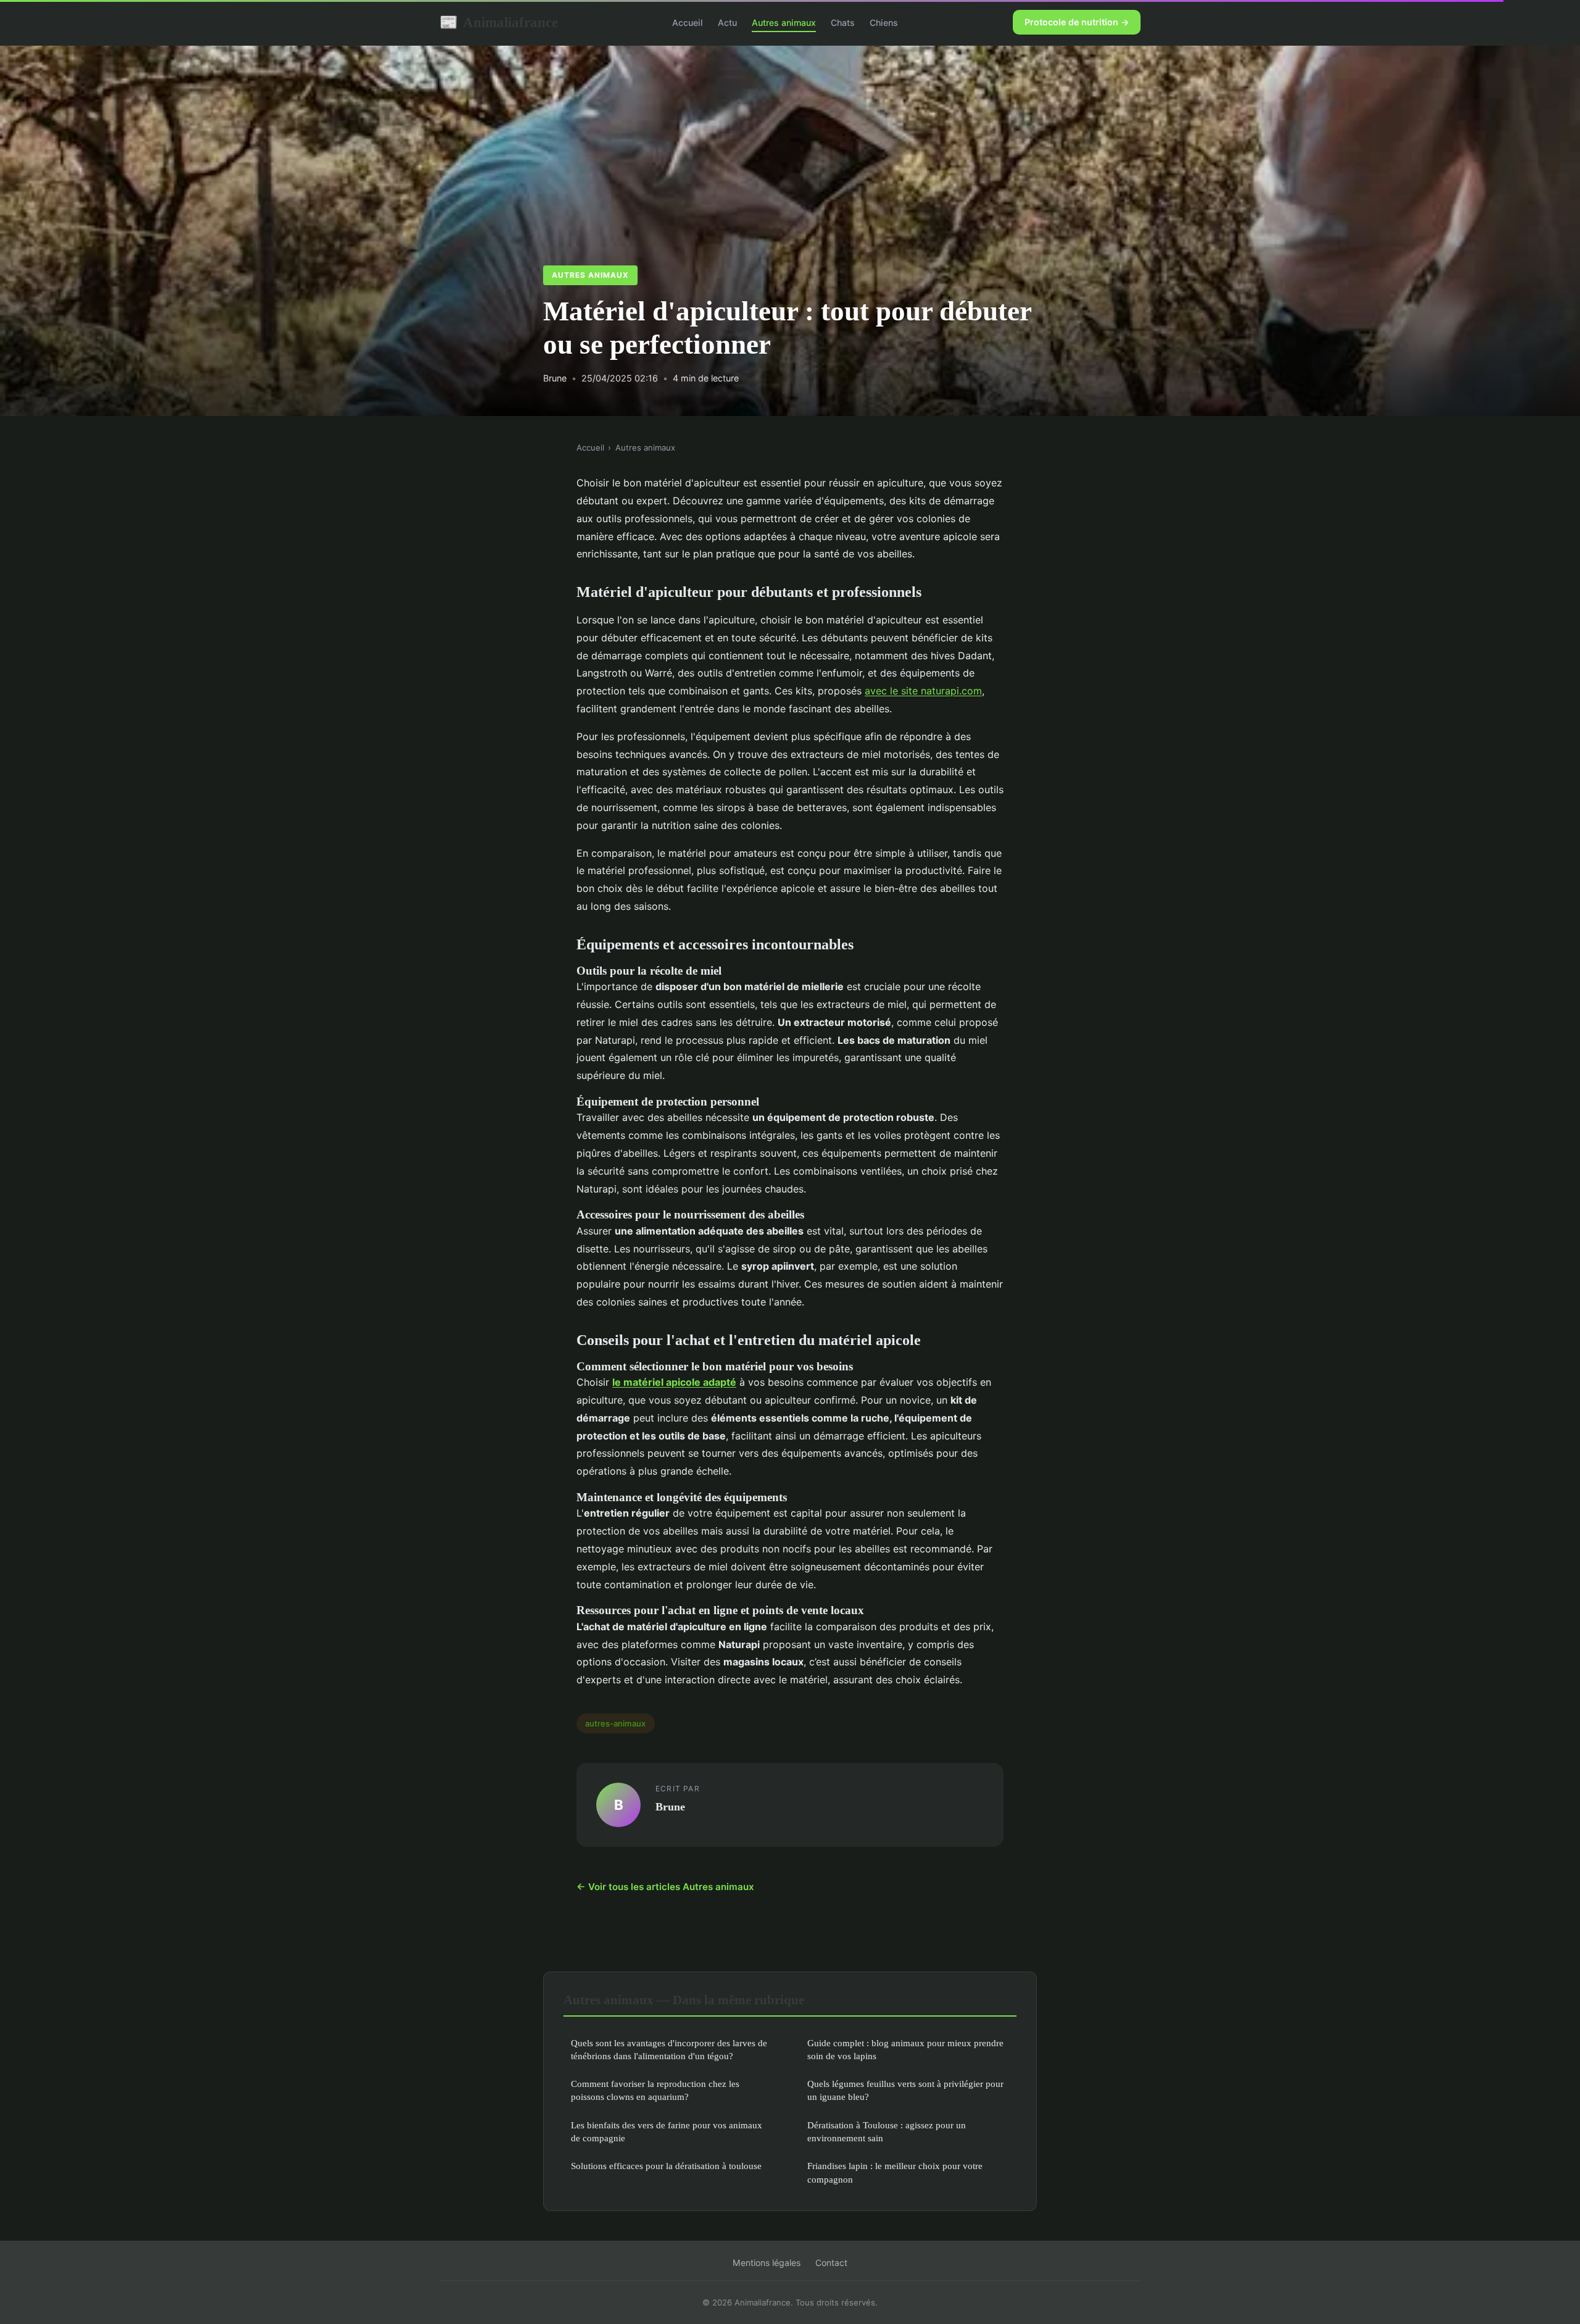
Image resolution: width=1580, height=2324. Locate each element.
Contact (831, 2263)
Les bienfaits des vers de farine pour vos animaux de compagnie (667, 2131)
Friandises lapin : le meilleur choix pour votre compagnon (895, 2172)
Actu (727, 23)
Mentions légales (767, 2263)
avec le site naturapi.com (923, 691)
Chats (843, 23)
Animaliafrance (499, 22)
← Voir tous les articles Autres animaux (665, 1887)
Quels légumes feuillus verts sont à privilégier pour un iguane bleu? (905, 2090)
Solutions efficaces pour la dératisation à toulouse (666, 2166)
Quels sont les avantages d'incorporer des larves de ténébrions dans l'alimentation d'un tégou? (669, 2049)
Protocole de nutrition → (1077, 22)
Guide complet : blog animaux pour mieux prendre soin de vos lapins (905, 2049)
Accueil (688, 23)
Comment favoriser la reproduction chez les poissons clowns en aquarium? (655, 2090)
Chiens (884, 23)
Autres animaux (784, 23)
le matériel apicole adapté (674, 1382)
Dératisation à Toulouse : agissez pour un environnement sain (887, 2131)
